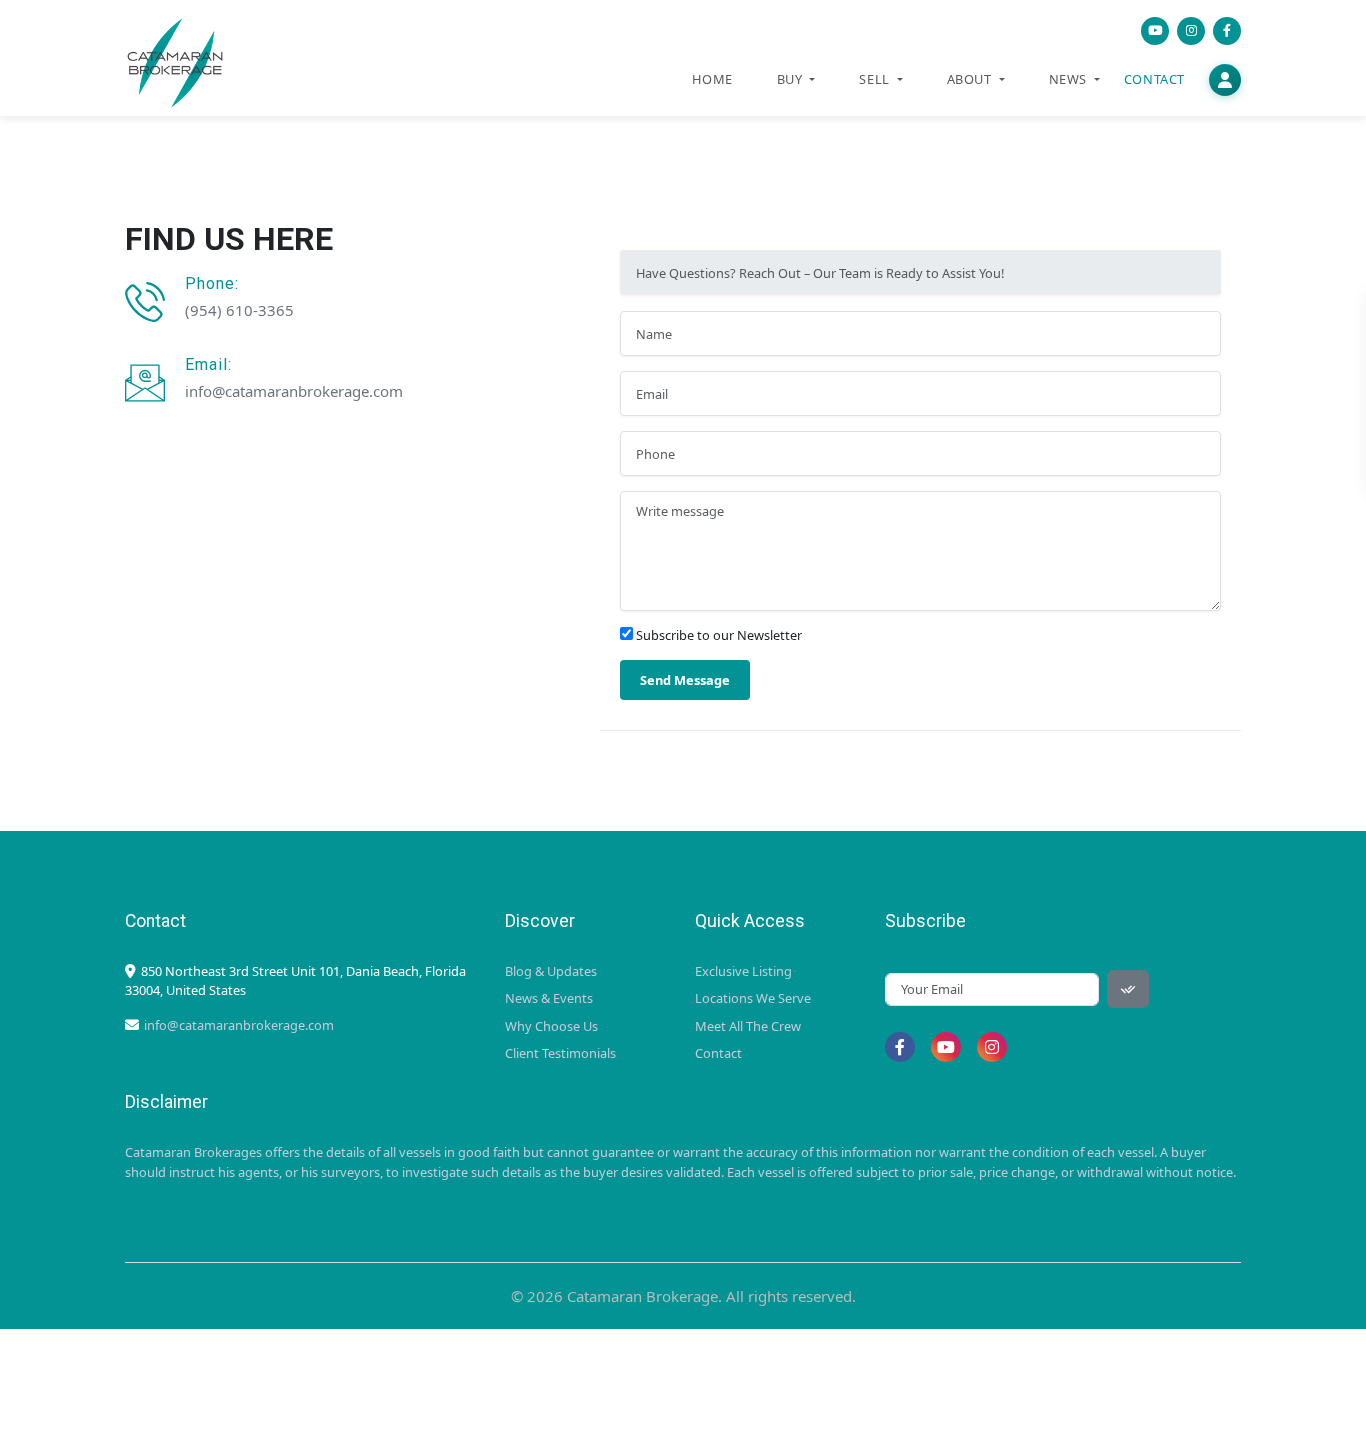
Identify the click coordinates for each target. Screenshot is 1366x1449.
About (971, 79)
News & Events (549, 998)
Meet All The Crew (748, 1026)
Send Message (685, 680)
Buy (791, 79)
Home (712, 79)
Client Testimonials (560, 1053)
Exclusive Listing (743, 971)
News (1070, 79)
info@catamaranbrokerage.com (294, 391)
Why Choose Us (551, 1026)
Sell (876, 79)
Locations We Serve (753, 998)
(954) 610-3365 (239, 310)
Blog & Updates (551, 971)
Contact (1154, 79)
